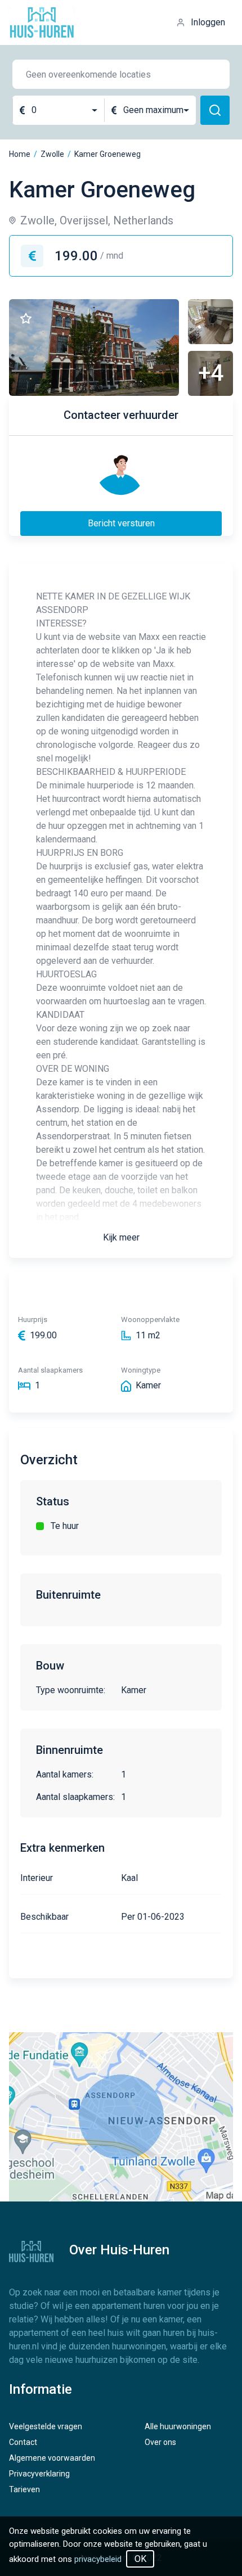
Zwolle (52, 154)
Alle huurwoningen (178, 2426)
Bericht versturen (121, 523)
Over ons (160, 2442)
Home (20, 154)
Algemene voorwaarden (52, 2458)
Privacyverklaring (39, 2474)
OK (140, 2559)
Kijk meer (121, 1237)
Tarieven (24, 2489)
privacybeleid (98, 2559)
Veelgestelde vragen (46, 2426)
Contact (23, 2442)
